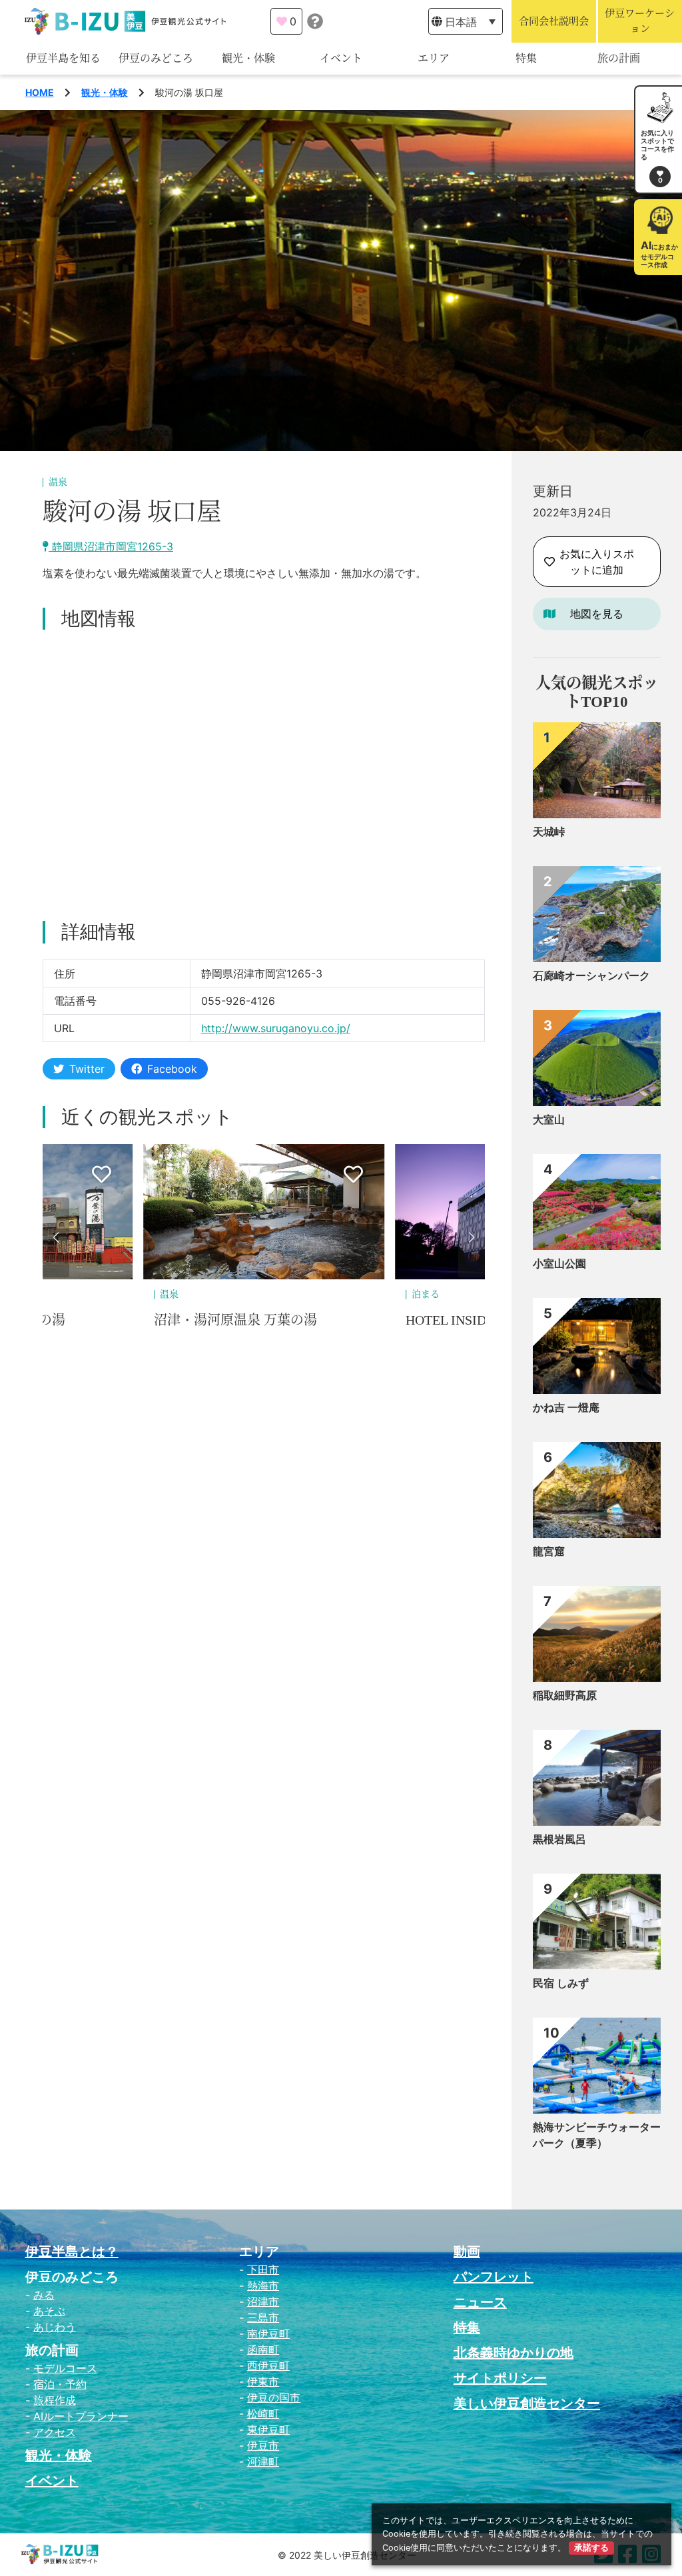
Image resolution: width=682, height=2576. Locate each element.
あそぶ (49, 2311)
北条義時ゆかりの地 (513, 2353)
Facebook (172, 1069)
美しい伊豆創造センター (527, 2403)
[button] (56, 1237)
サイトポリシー (500, 2378)
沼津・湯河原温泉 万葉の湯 (235, 1320)
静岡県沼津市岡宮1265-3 (111, 546)
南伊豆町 (268, 2333)
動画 (467, 2252)
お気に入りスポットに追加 (597, 562)
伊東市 (263, 2381)
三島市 (263, 2317)
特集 (526, 58)
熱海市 (263, 2285)
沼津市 (263, 2301)
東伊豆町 (268, 2429)
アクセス (55, 2432)
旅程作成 (55, 2400)
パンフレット (494, 2277)
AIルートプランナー (81, 2416)
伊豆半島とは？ (72, 2252)
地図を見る (597, 614)
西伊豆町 (268, 2365)
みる (44, 2295)
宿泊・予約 (60, 2384)
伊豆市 (263, 2445)
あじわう (55, 2327)
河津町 (263, 2461)
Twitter (87, 1069)
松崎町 (263, 2413)
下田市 (263, 2269)
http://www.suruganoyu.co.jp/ (276, 1028)
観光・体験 (248, 58)
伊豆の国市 (274, 2397)
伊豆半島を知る (63, 58)
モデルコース (65, 2368)
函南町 (263, 2349)
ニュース (480, 2302)
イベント (341, 58)
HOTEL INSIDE (450, 1320)
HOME (40, 92)
